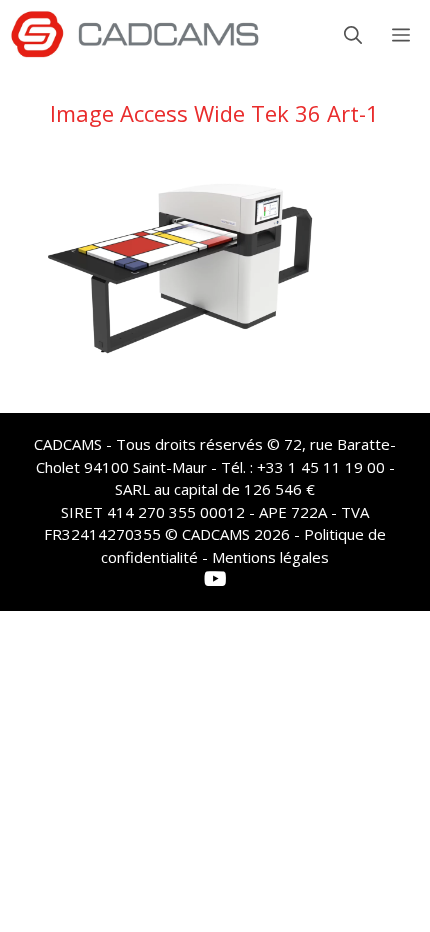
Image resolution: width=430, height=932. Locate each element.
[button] (353, 35)
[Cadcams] (135, 35)
